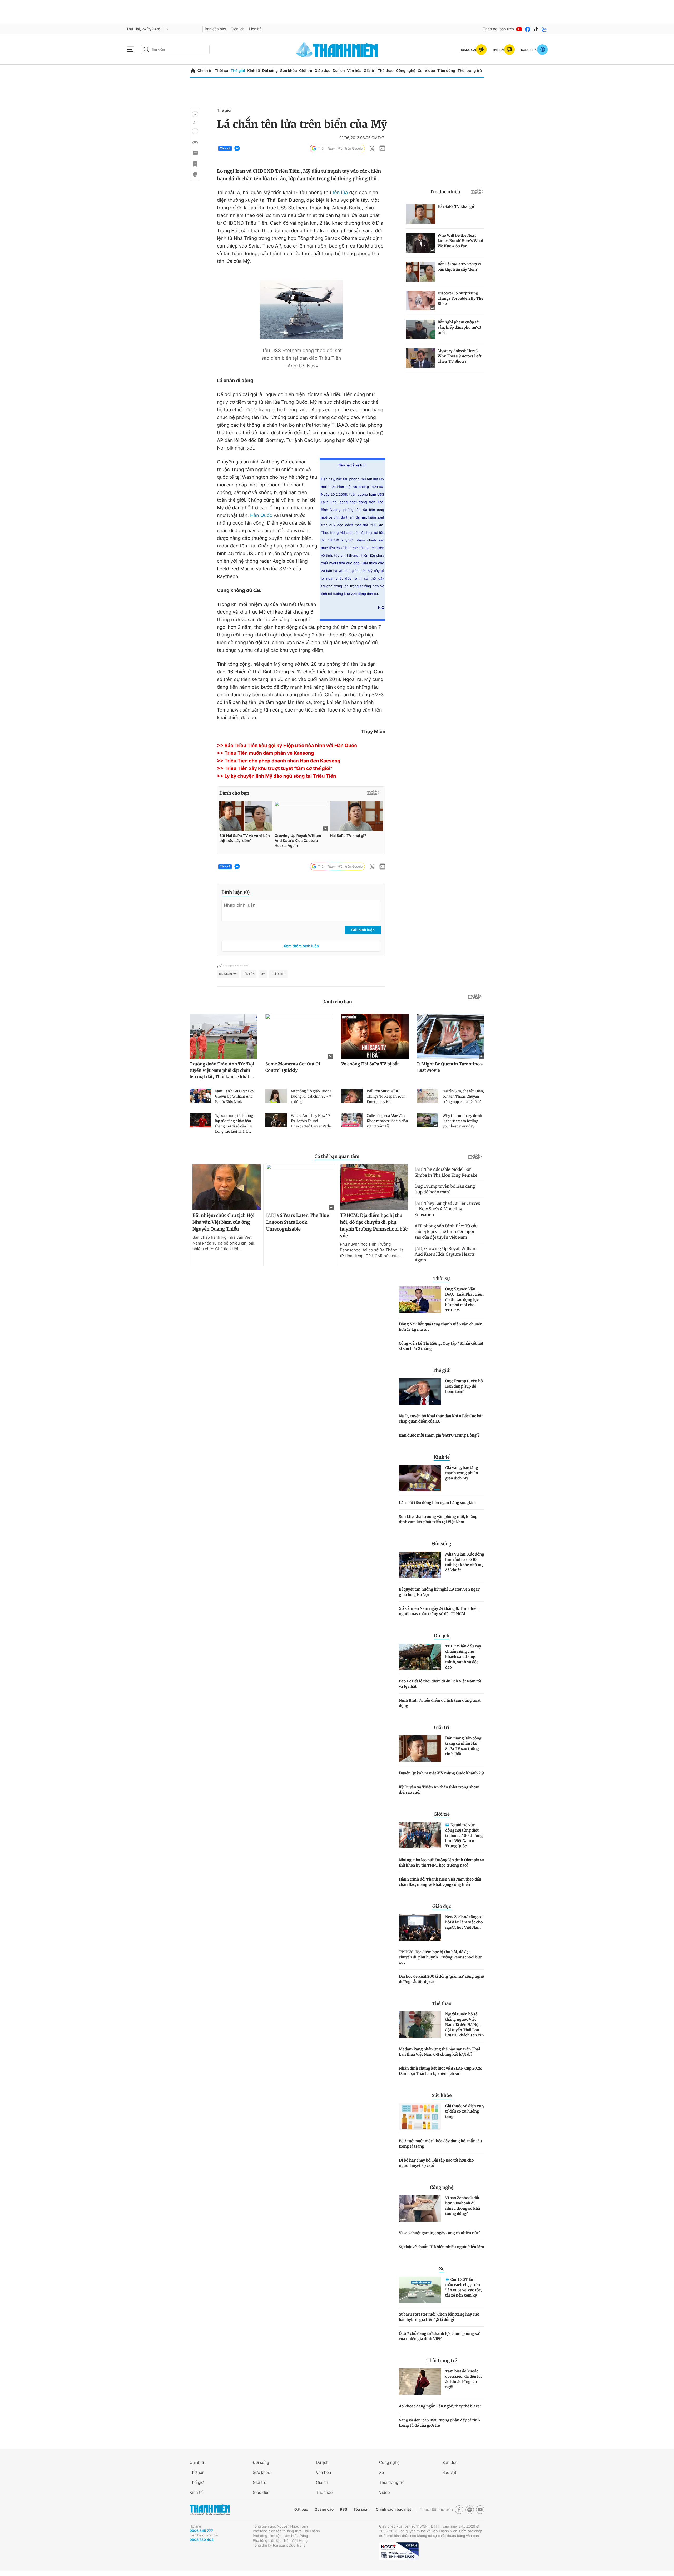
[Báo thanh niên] (337, 49)
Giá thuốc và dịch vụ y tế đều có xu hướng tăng (465, 2111)
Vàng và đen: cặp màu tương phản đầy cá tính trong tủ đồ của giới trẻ (439, 2423)
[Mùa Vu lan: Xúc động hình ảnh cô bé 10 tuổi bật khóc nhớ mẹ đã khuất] (420, 1565)
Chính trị (205, 71)
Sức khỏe (289, 71)
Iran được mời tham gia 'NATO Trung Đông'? (439, 1435)
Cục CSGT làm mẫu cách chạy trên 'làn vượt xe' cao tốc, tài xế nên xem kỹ (464, 2287)
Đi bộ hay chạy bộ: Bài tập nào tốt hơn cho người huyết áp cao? (436, 2163)
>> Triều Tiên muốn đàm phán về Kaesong (266, 753)
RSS (343, 2510)
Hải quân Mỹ (228, 974)
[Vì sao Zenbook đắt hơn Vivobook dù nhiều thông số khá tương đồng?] (420, 2208)
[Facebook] (528, 29)
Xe (420, 71)
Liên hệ (255, 29)
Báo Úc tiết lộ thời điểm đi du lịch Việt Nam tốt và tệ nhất (440, 1684)
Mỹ (263, 974)
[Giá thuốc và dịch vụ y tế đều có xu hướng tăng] (420, 2116)
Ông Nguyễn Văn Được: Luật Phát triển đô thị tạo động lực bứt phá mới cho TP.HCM (464, 1300)
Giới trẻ (306, 71)
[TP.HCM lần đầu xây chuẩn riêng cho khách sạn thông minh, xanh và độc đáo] (420, 1657)
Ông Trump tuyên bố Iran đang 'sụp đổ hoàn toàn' (464, 1386)
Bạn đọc (450, 2462)
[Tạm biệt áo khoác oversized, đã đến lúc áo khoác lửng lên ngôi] (420, 2382)
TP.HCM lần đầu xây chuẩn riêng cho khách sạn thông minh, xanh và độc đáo (463, 1657)
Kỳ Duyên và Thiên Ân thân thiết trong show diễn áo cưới (439, 1790)
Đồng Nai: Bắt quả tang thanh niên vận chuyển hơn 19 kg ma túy (441, 1327)
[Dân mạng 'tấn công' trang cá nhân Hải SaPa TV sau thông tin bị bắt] (420, 1749)
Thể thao (386, 71)
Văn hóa (354, 71)
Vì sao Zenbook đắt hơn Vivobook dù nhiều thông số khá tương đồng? (463, 2206)
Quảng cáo (324, 2510)
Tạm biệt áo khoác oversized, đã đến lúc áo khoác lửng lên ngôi (464, 2379)
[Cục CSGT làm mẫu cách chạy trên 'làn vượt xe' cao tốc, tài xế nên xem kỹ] (420, 2290)
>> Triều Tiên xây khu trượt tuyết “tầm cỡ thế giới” (275, 769)
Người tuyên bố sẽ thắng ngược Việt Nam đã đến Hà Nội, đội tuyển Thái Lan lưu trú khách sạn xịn (465, 2025)
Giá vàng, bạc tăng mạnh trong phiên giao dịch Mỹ (462, 1473)
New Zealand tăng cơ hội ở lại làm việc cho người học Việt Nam (464, 1922)
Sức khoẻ (261, 2472)
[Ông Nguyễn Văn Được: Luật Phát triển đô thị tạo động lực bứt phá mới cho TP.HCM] (420, 1300)
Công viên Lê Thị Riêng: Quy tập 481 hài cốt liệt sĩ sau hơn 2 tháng (441, 1346)
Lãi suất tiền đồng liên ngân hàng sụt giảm (437, 1503)
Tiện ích (238, 29)
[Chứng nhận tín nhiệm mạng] (399, 2551)
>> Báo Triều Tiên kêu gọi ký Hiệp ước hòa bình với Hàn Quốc (287, 746)
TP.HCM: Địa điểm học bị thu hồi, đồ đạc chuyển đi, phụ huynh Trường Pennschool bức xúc (440, 1957)
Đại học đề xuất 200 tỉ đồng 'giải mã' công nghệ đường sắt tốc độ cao (441, 1979)
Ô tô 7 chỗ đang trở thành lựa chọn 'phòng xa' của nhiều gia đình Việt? (439, 2336)
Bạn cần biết (216, 29)
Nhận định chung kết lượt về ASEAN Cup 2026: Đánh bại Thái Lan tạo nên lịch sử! (440, 2071)
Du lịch (339, 71)
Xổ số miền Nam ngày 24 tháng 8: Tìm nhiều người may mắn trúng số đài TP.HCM (439, 1611)
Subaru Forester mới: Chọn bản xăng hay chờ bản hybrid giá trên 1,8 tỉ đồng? (439, 2317)
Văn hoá (323, 2472)
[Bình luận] (195, 153)
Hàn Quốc (261, 515)
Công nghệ (406, 71)
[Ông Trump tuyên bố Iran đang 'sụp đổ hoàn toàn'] (420, 1391)
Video (430, 71)
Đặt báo (301, 2510)
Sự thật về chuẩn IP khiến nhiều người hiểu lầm (442, 2247)
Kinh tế (254, 71)
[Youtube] (519, 29)
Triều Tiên (278, 974)
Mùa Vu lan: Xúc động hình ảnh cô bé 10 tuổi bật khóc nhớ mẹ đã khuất (465, 1562)
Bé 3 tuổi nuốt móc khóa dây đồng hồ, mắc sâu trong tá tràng (440, 2144)
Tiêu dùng (446, 71)
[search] (175, 50)
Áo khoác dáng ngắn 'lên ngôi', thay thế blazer (440, 2406)
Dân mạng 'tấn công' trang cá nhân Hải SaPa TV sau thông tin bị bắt (464, 1746)
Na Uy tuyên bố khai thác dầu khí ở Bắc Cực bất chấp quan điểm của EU (441, 1419)
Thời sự (222, 71)
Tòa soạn (362, 2510)
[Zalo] (544, 29)
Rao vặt (449, 2472)
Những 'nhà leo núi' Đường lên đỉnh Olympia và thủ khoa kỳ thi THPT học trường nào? (442, 1863)
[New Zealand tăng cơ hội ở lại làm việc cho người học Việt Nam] (420, 1927)
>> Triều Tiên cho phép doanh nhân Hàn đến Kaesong (279, 761)
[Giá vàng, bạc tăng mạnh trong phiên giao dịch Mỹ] (420, 1478)
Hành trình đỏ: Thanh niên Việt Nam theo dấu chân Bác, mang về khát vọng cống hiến (440, 1882)
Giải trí (370, 71)
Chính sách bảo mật (393, 2510)
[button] (195, 114)
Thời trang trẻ (470, 71)
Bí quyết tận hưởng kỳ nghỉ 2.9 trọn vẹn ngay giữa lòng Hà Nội (439, 1592)
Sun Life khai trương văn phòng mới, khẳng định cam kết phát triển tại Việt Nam (438, 1519)
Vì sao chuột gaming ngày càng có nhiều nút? (439, 2233)
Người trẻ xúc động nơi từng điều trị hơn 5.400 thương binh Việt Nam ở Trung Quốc (464, 1835)
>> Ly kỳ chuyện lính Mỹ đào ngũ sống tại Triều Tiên (276, 776)
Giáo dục (322, 71)
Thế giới (238, 71)
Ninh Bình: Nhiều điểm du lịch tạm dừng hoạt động (440, 1703)
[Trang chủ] (193, 71)
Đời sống (270, 71)
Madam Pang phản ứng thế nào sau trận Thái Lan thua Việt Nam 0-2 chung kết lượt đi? (440, 2052)
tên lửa (340, 193)
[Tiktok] (536, 29)
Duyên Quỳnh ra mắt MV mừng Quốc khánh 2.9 (441, 1773)
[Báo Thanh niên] (210, 2510)
